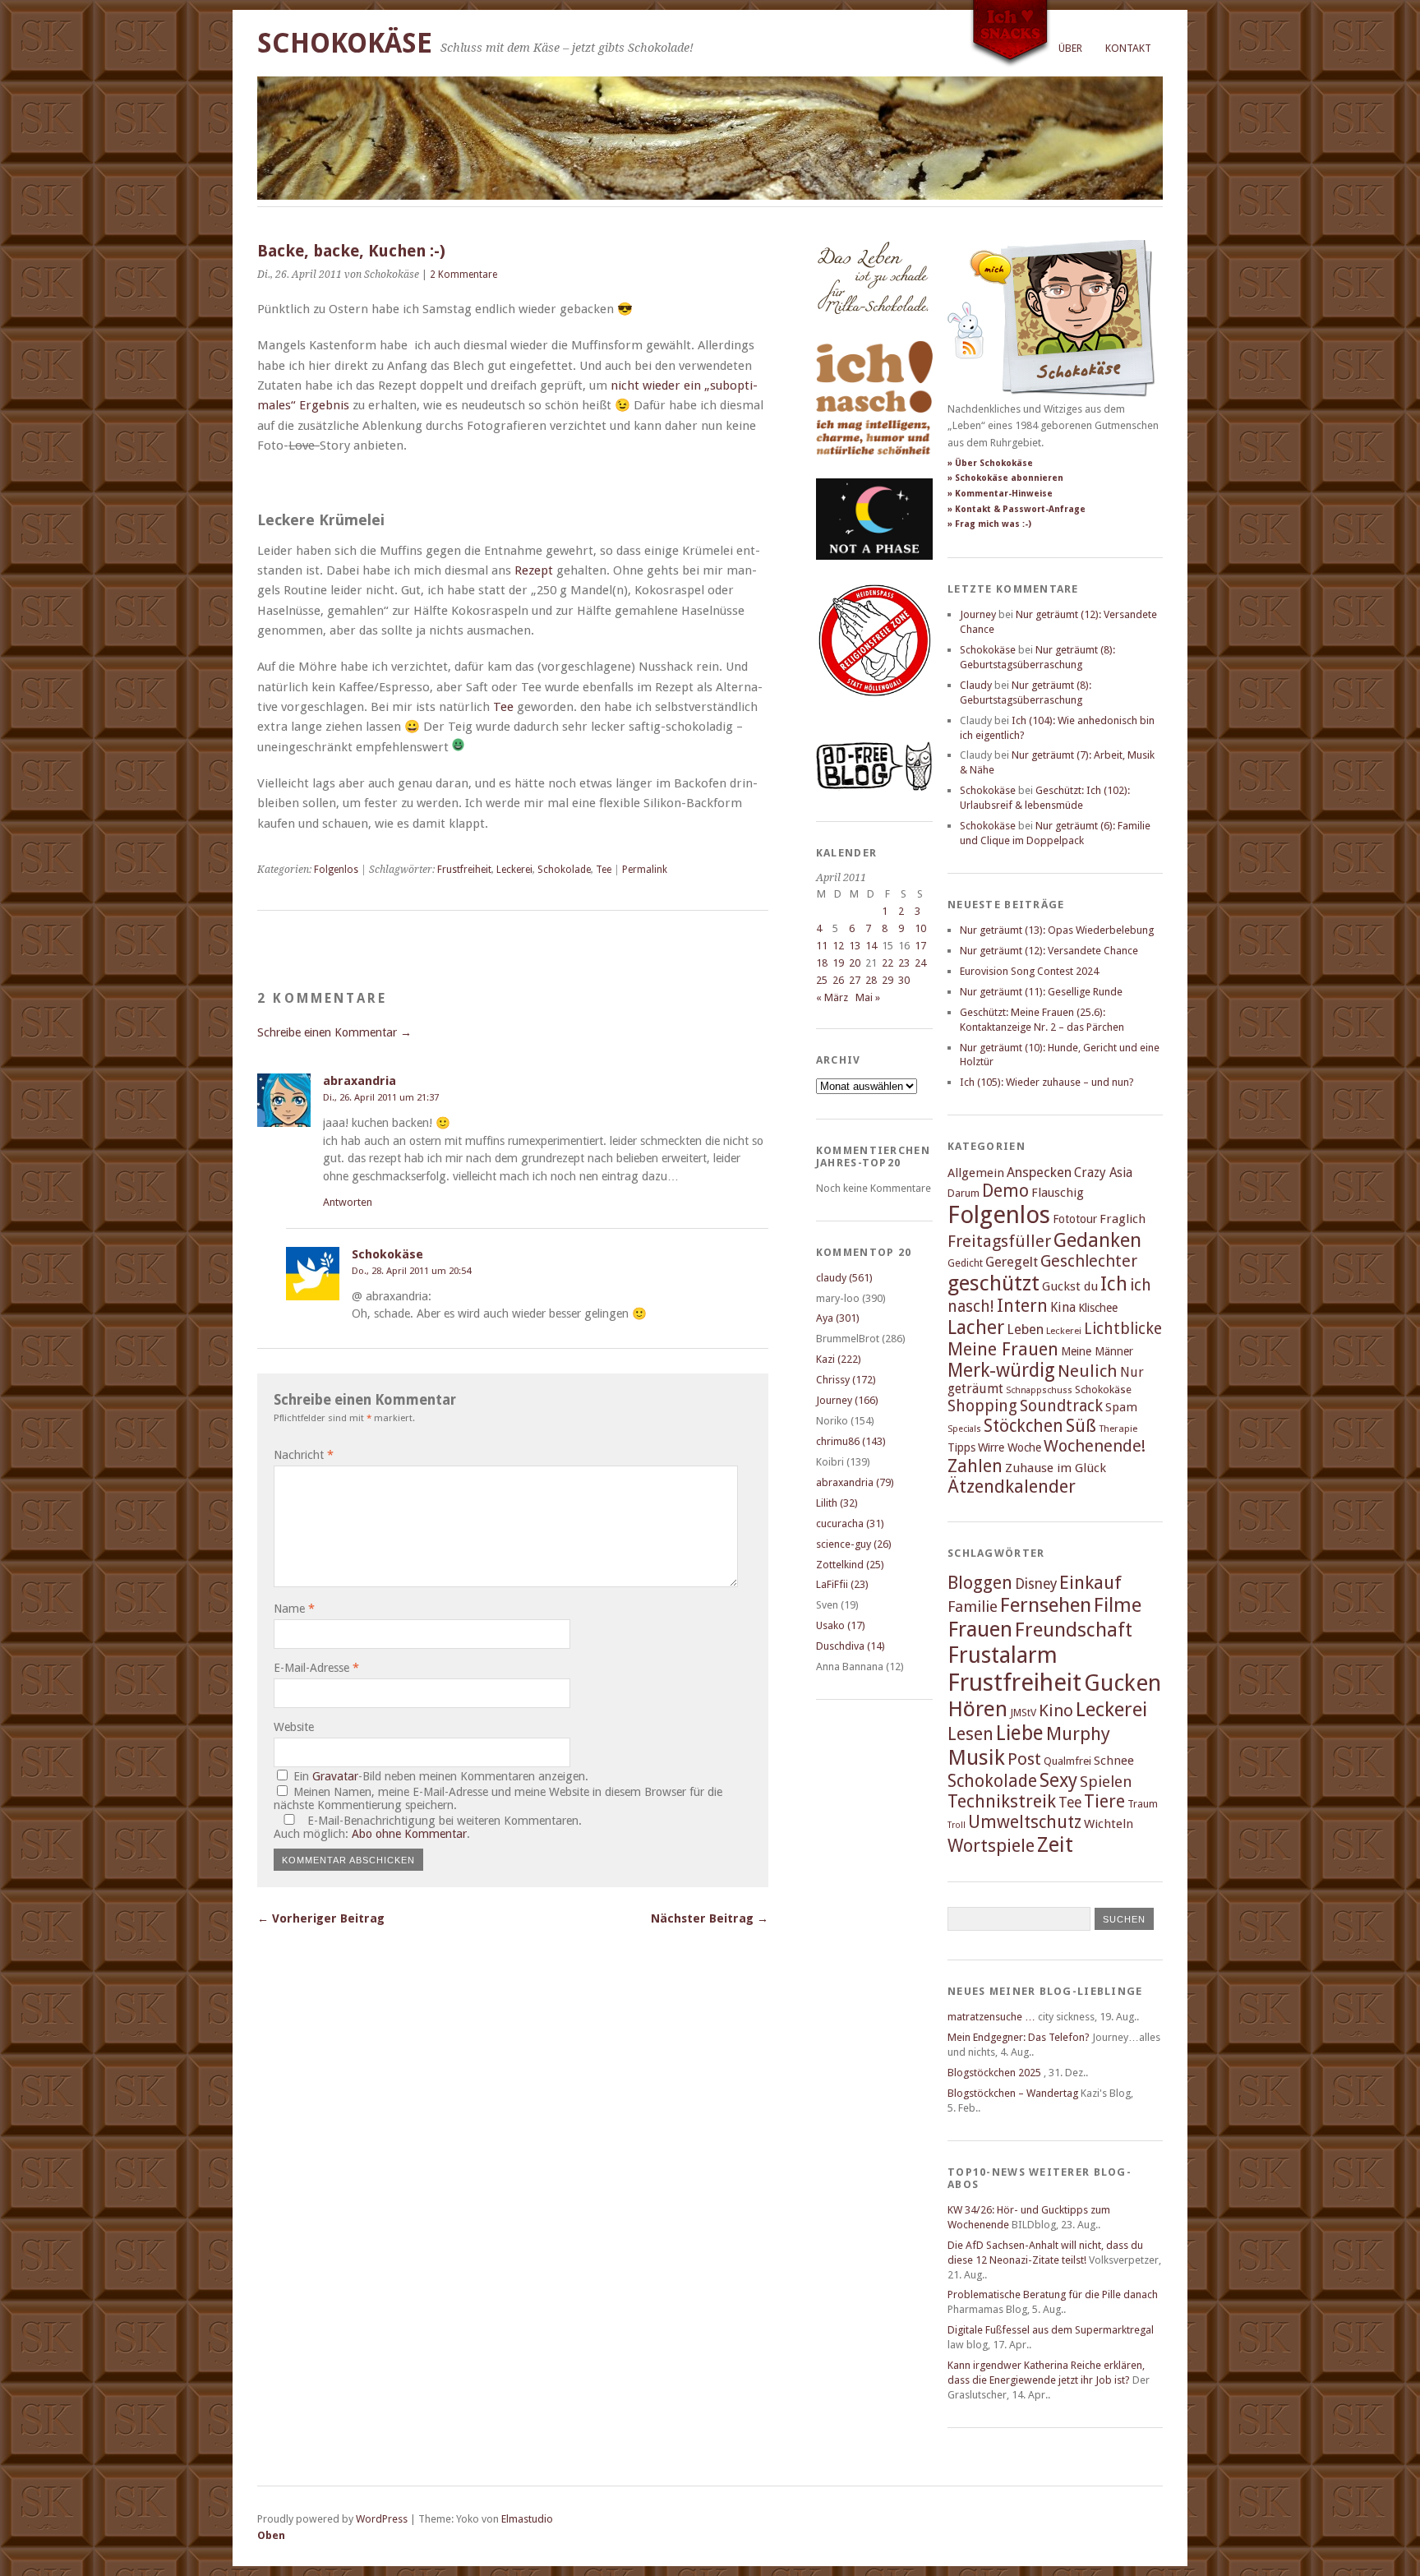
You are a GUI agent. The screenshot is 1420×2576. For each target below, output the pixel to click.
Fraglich (1123, 1219)
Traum (1143, 1804)
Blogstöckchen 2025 (994, 2073)
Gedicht (965, 1263)
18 (822, 963)
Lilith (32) (837, 1503)
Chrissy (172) (846, 1380)
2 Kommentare (463, 275)
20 (855, 963)
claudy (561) (844, 1278)
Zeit (1055, 1844)
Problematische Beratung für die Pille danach (1053, 2294)
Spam (1121, 1407)
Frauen (980, 1629)
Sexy (1058, 1780)
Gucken (1123, 1683)
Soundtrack (1061, 1406)
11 (822, 946)
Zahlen (975, 1466)
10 (920, 928)
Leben (1025, 1330)
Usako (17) (841, 1625)
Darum (964, 1193)
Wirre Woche (1010, 1447)
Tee (503, 707)
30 (904, 980)
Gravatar (335, 1776)
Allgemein (976, 1173)
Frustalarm (1003, 1655)
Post (1024, 1759)
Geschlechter (1089, 1261)
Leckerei (514, 870)
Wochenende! (1095, 1446)
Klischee (1098, 1308)
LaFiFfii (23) (842, 1584)
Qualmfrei (1067, 1761)
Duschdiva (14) (851, 1646)
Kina (1063, 1307)
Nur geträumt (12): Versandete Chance (1049, 951)
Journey (978, 614)
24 (920, 963)
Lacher (976, 1327)
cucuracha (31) (850, 1523)
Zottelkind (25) (850, 1565)
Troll (957, 1825)
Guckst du (1070, 1286)
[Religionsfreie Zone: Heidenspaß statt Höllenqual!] (874, 711)
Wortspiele (991, 1846)
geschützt (994, 1283)
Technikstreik (1002, 1801)
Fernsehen (1046, 1605)
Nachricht (304, 1455)
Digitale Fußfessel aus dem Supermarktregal (1051, 2330)
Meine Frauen (1003, 1349)
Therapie (1118, 1429)
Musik (976, 1757)
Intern (1022, 1306)
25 (822, 980)
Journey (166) (847, 1400)
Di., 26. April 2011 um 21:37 (381, 1097)
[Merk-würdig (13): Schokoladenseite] (873, 331)
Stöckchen (1024, 1426)
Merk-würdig (1001, 1370)
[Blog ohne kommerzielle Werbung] (874, 787)
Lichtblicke (1123, 1329)
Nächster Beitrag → (710, 1918)
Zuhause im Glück (1056, 1468)
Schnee (1114, 1761)
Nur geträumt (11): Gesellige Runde (1041, 992)
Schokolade (564, 870)
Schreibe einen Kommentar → (334, 1032)
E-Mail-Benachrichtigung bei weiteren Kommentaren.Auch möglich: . (428, 1827)
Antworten (348, 1202)
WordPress (382, 2519)
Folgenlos (336, 870)
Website (294, 1727)
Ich (1114, 1284)
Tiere (1104, 1801)
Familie (973, 1607)
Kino (1056, 1710)
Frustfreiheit (464, 870)
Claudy (976, 685)
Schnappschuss (1039, 1390)
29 (887, 980)
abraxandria (360, 1081)
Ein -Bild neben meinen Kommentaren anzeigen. (441, 1776)
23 (904, 963)
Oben (271, 2535)
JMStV (1023, 1713)
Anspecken (1039, 1173)
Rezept (534, 570)
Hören (977, 1709)
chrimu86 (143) (851, 1441)
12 (838, 946)
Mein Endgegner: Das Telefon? (1019, 2037)
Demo (1005, 1191)
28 (871, 980)
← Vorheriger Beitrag (321, 1918)
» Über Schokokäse (990, 463)
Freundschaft (1074, 1630)
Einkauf (1090, 1582)
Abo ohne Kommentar (409, 1834)
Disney (1036, 1584)
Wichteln (1109, 1824)
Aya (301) (838, 1318)
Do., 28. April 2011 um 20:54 (411, 1271)
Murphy (1078, 1733)
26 (838, 980)
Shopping (982, 1406)
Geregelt (1012, 1262)
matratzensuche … (991, 2017)
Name (294, 1609)
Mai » (868, 997)
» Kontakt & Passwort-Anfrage (1017, 509)
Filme (1118, 1605)
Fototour (1075, 1219)
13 (855, 946)
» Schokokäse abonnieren (1005, 478)
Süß (1081, 1426)
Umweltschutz (1025, 1822)
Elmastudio (527, 2519)
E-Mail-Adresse (316, 1668)
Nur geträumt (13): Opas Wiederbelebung (1057, 930)
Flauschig (1058, 1193)
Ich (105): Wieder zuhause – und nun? (1047, 1082)
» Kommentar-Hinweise (1000, 494)
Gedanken (1097, 1240)
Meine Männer (1097, 1351)
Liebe (1020, 1733)
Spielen (1106, 1782)
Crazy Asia (1103, 1173)
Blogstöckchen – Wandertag (1013, 2093)
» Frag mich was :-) (989, 524)
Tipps (961, 1447)
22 (887, 963)
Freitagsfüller (999, 1241)
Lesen (970, 1734)
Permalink (645, 870)
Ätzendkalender (1012, 1487)
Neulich (1088, 1371)
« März (832, 997)
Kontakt (1128, 48)
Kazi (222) (839, 1359)
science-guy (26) (854, 1544)
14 (871, 946)
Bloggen (980, 1583)
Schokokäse (345, 43)
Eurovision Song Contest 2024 (1029, 971)
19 (838, 963)
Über (1070, 48)
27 (855, 980)
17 (920, 946)
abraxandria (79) (855, 1482)
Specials (964, 1429)
